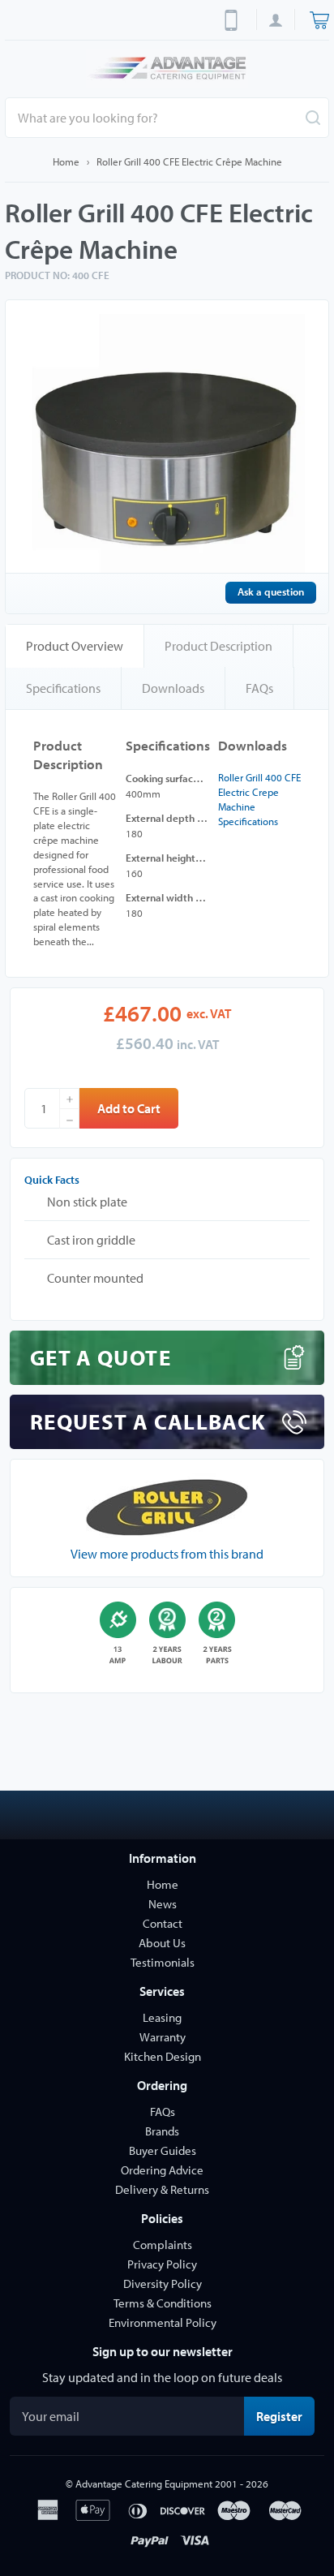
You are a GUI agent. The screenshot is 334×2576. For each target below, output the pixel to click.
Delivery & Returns (162, 2189)
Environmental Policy (163, 2322)
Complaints (163, 2245)
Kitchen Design (163, 2056)
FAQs (259, 688)
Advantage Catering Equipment (144, 2484)
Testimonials (163, 1962)
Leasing (162, 2017)
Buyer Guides (163, 2150)
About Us (162, 1943)
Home (66, 161)
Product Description (218, 646)
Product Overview (75, 646)
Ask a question (271, 591)
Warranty (163, 2037)
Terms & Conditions (163, 2303)
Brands (162, 2131)
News (163, 1904)
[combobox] (167, 118)
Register (285, 2416)
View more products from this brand (167, 1554)
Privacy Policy (162, 2264)
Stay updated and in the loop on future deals (162, 2377)
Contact (163, 1923)
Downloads (173, 688)
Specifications (63, 688)
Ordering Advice (162, 2170)
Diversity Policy (163, 2284)
